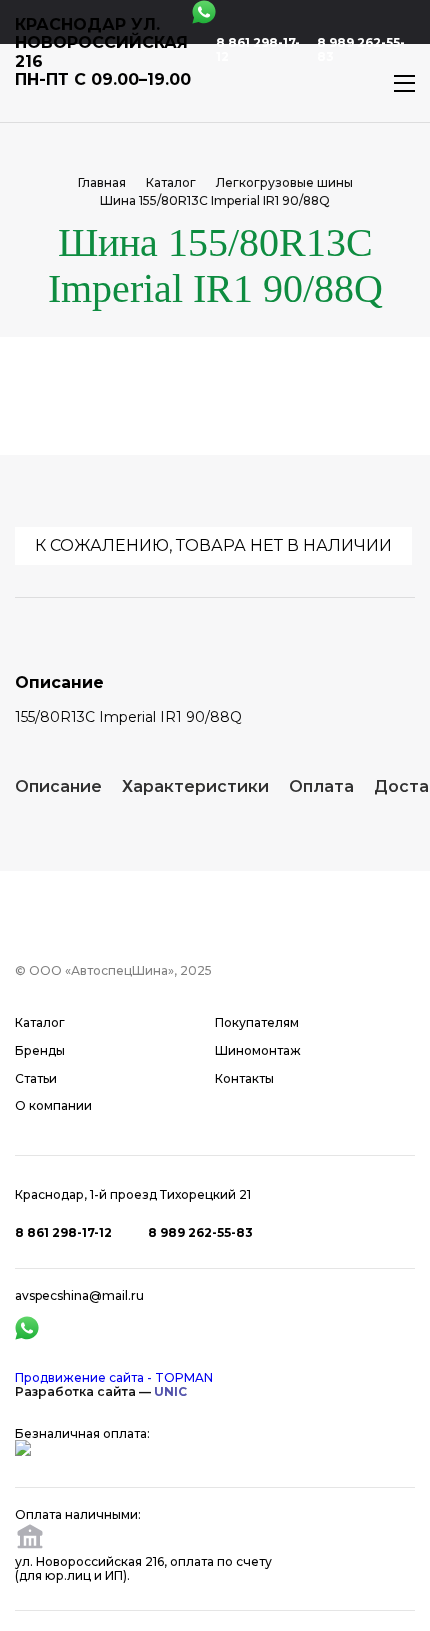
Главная (102, 182)
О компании (53, 1106)
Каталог (171, 182)
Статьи (36, 1079)
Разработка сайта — (101, 1391)
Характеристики (195, 786)
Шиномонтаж (258, 1051)
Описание (58, 786)
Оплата (321, 786)
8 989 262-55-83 (361, 50)
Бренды (40, 1051)
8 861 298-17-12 (258, 50)
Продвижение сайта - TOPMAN (114, 1377)
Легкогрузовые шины (284, 182)
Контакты (244, 1079)
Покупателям (257, 1023)
